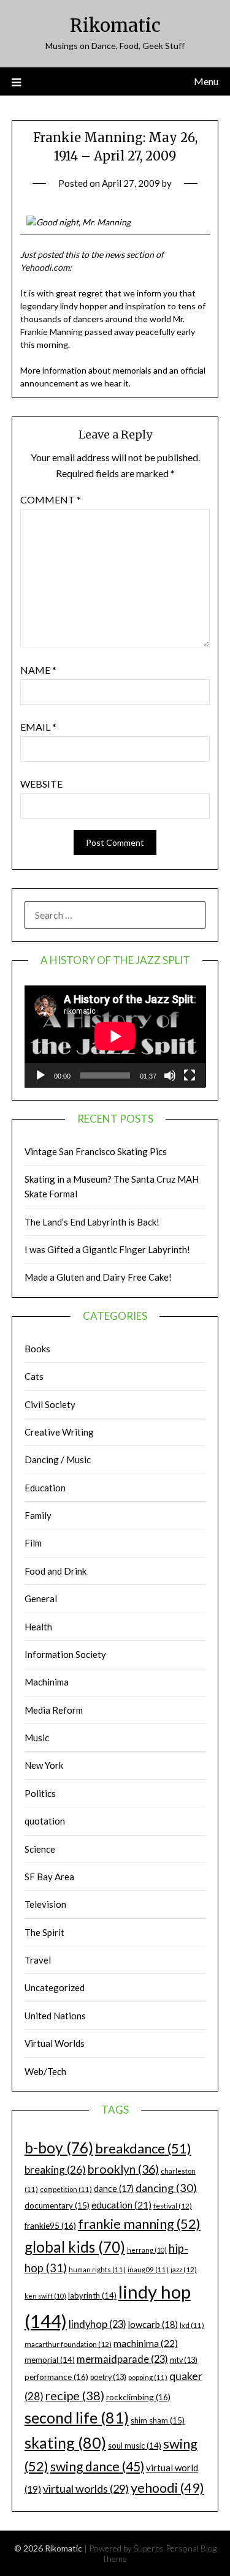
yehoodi (167, 2488)
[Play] (40, 1075)
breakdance (143, 2148)
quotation (45, 1821)
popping (148, 2377)
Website (41, 784)
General (41, 1599)
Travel (38, 1960)
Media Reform (54, 1710)
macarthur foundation (68, 2344)
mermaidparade (122, 2359)
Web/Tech (45, 2071)
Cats (34, 1376)
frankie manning (139, 2224)
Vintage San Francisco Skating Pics (96, 1151)
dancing (166, 2188)
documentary (57, 2205)
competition (66, 2189)
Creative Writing (59, 1432)
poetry (108, 2377)
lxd (192, 2325)
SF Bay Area (49, 1877)
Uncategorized (55, 1987)
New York (44, 1765)
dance (114, 2189)
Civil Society (50, 1404)
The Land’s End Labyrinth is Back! (92, 1222)
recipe (75, 2395)
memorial (50, 2360)
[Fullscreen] (190, 1075)
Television (45, 1904)
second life (77, 2417)
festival (173, 2206)
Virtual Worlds (55, 2043)
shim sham (158, 2420)
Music (37, 1738)
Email (38, 727)
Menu (206, 81)
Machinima (47, 1682)
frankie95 (50, 2225)
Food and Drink (56, 1571)
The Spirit (44, 1932)
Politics (40, 1793)
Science (40, 1849)
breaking (55, 2170)
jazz (184, 2269)
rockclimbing (138, 2397)
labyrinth (92, 2295)
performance (56, 2377)
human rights (97, 2269)
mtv (184, 2360)
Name (38, 670)
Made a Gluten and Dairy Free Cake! (98, 1277)
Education (45, 1488)
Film (33, 1543)
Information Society (65, 1654)
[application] (115, 1036)
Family (38, 1515)
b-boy (59, 2147)
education (121, 2205)
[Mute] (170, 1075)
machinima (146, 2343)
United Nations (55, 2016)
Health (38, 1627)
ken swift (45, 2296)
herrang (147, 2250)
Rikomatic (115, 25)
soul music (135, 2446)
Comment (51, 499)
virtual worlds (86, 2488)
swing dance (97, 2466)
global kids (75, 2247)
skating (65, 2442)
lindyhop (98, 2324)
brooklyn (123, 2169)
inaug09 (148, 2269)
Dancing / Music (58, 1459)
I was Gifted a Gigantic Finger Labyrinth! (107, 1249)
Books (37, 1349)
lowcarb (153, 2325)
